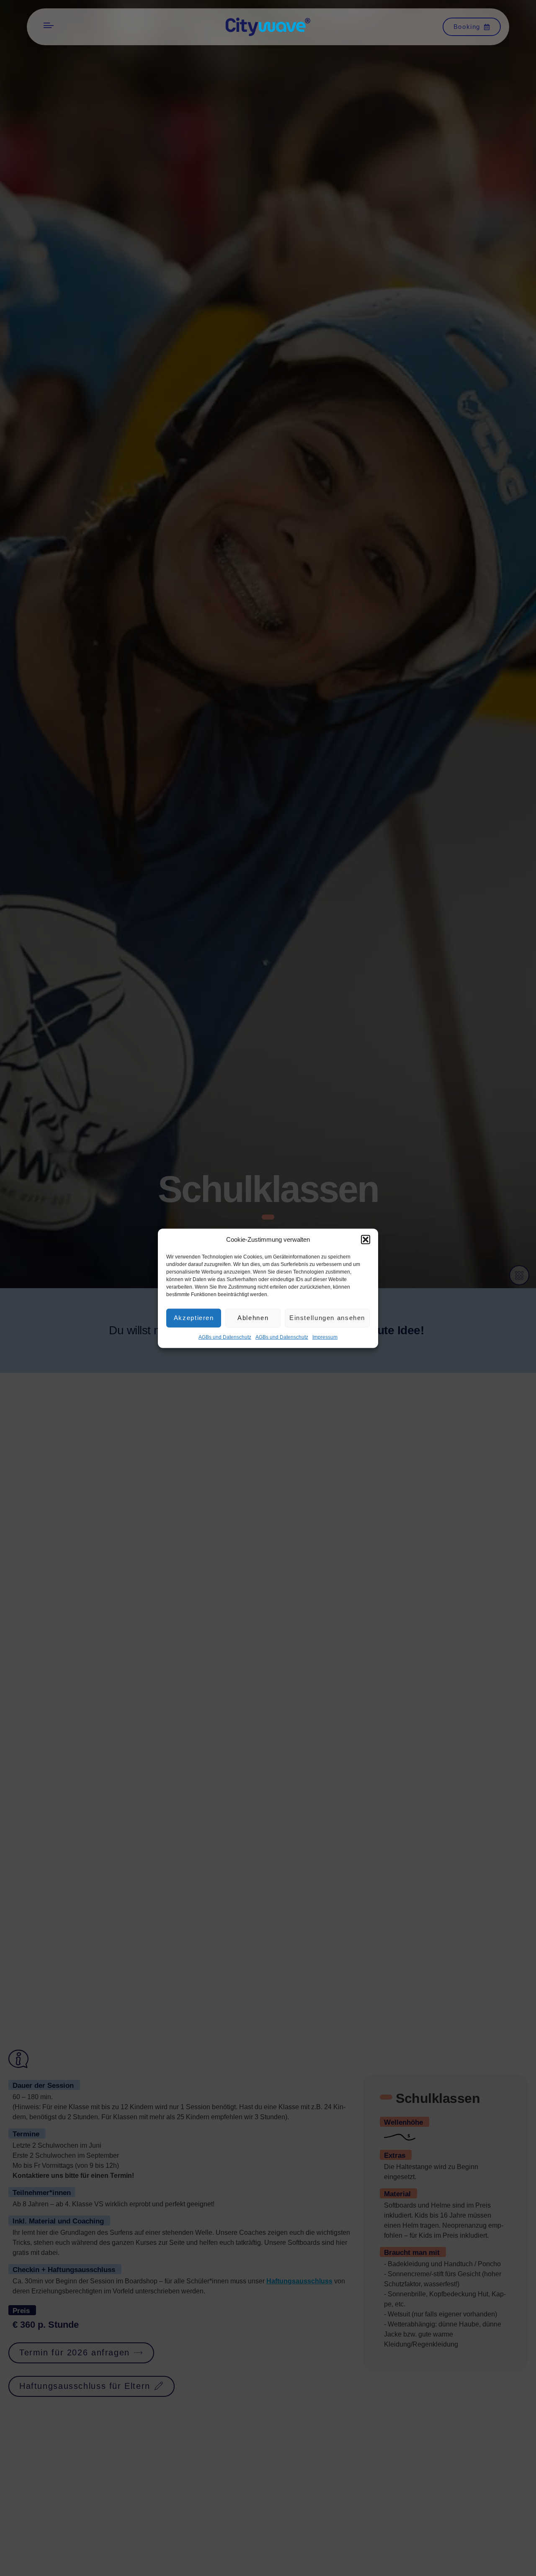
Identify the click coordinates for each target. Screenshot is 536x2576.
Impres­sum (325, 1337)
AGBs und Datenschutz (225, 1337)
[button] (366, 1240)
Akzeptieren (194, 1317)
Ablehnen (253, 1317)
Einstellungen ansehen (327, 1317)
